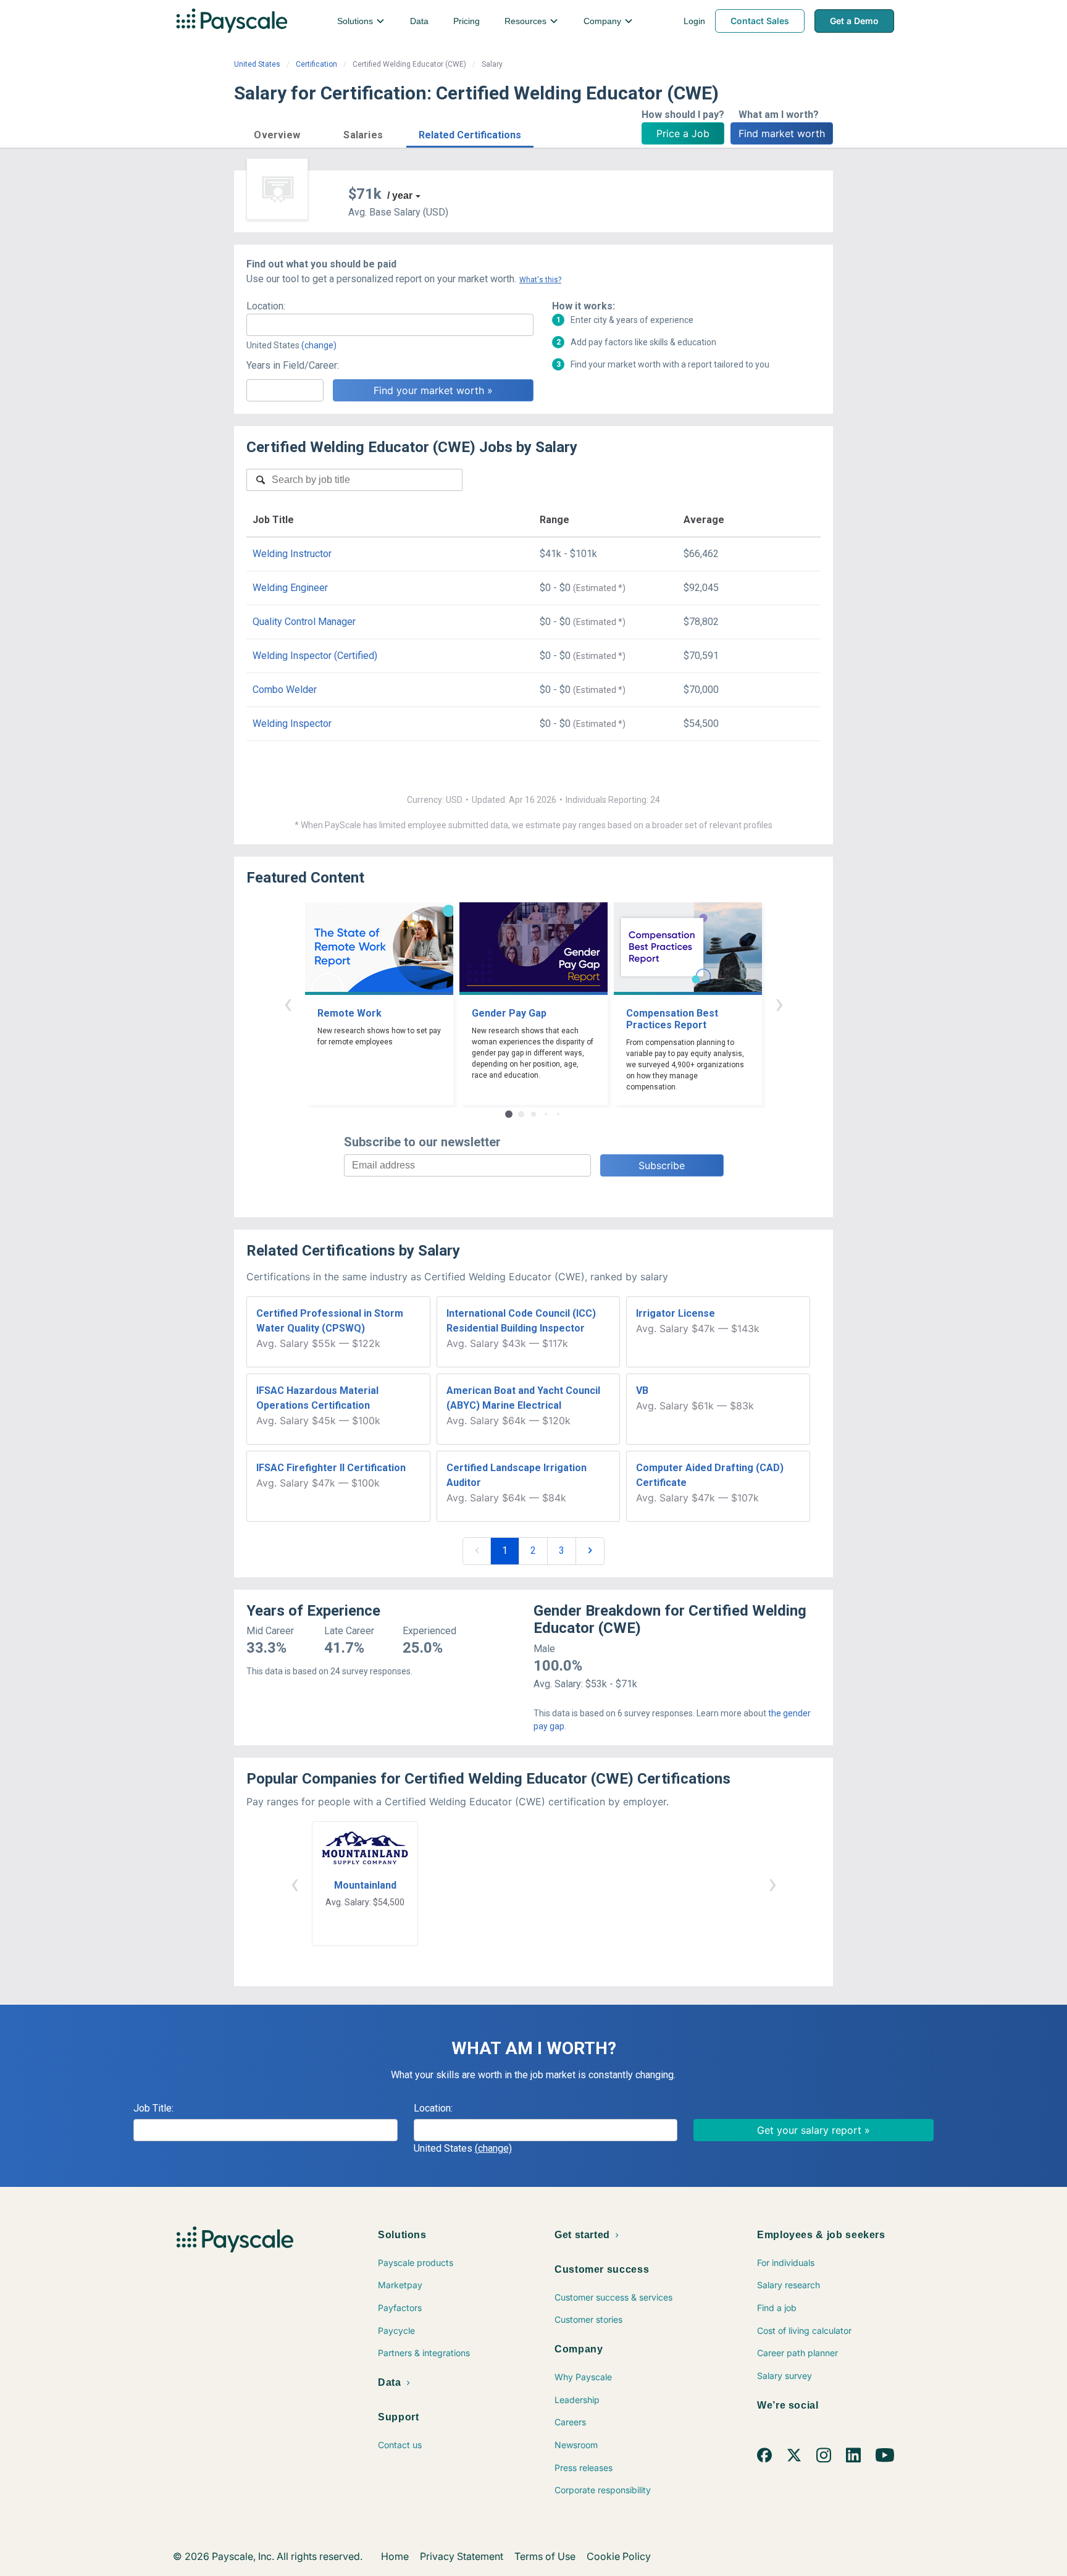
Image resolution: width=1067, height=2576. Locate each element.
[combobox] (390, 325)
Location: (266, 306)
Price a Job (683, 133)
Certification (316, 64)
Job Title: (153, 2108)
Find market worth (782, 133)
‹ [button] (288, 1003)
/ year (400, 195)
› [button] (779, 1003)
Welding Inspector (292, 724)
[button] (277, 133)
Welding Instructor (292, 554)
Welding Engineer (290, 588)
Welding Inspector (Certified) (315, 656)
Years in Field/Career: (293, 365)
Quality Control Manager (304, 622)
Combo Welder (285, 690)
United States (257, 64)
